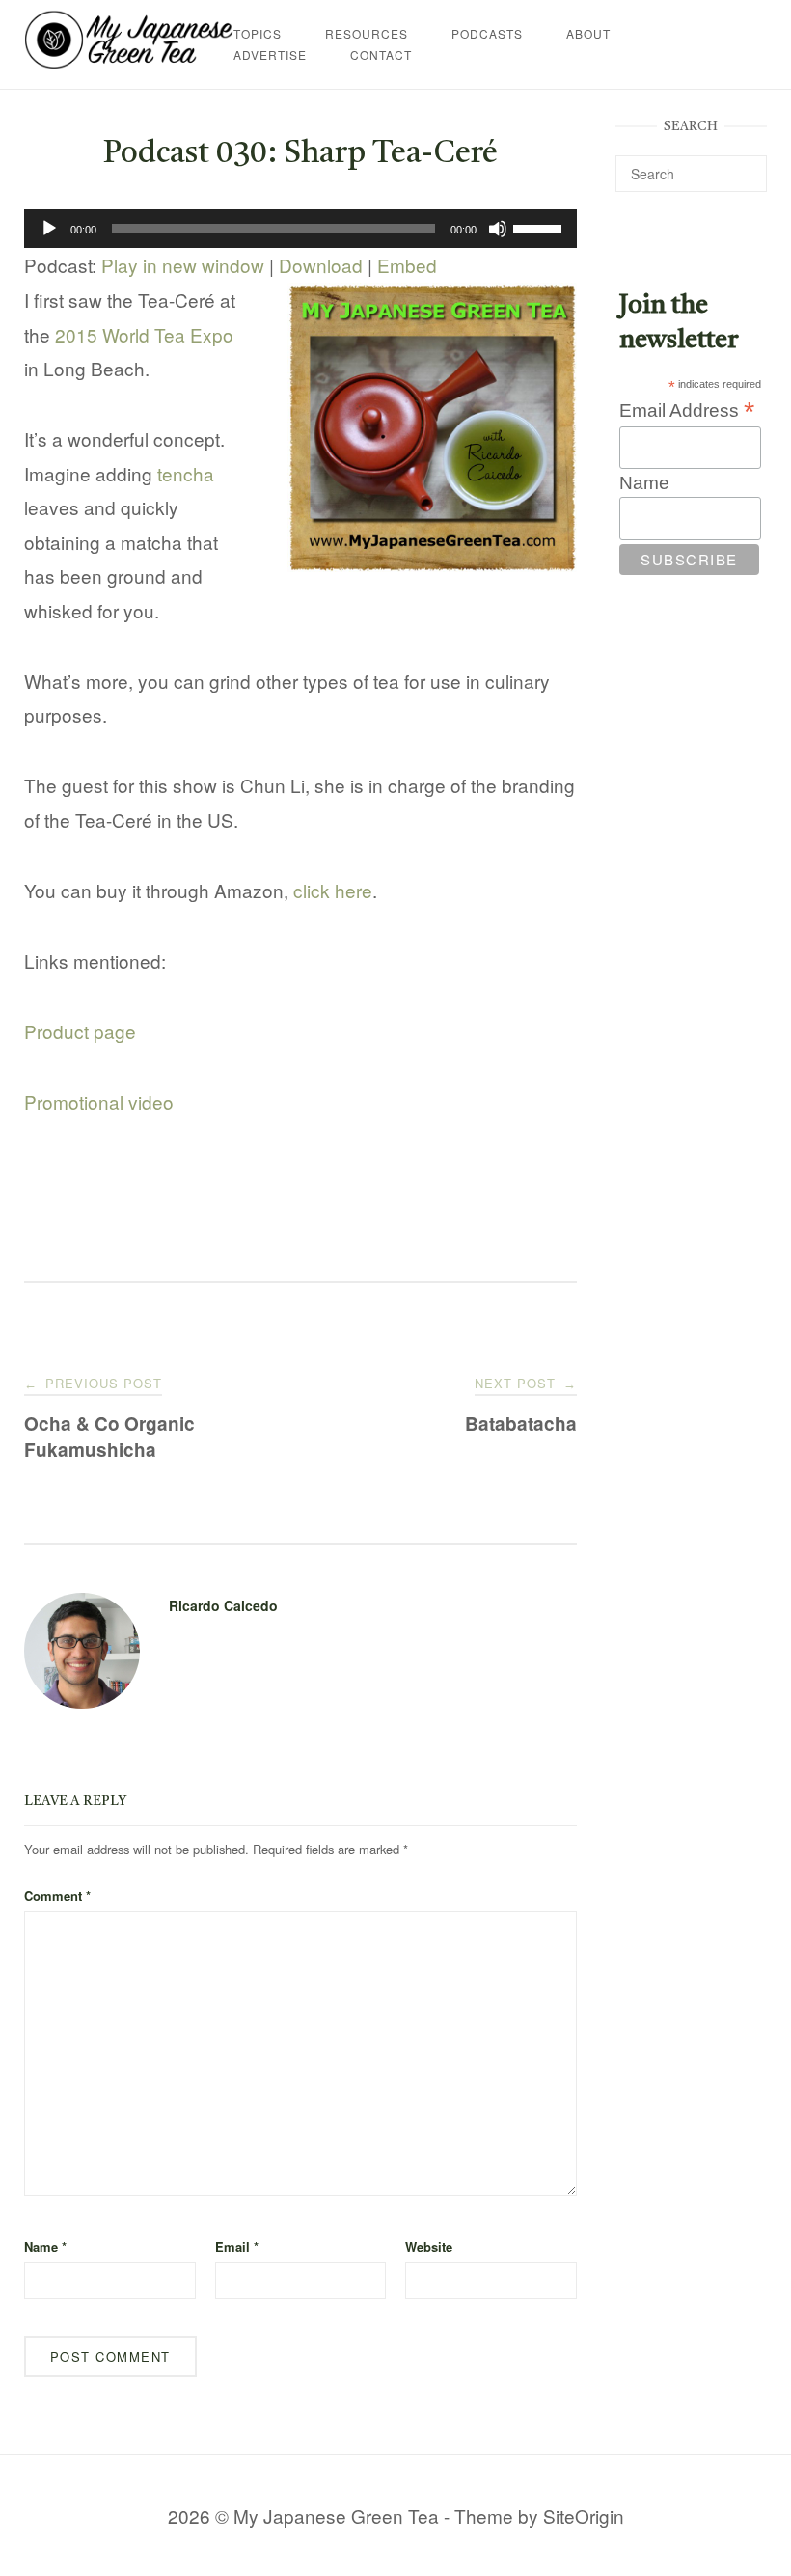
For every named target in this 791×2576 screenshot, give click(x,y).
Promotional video (99, 1101)
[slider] (540, 227)
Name (45, 2247)
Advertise (270, 55)
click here (333, 890)
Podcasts (487, 33)
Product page (80, 1031)
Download (321, 265)
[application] (300, 229)
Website (429, 2247)
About (588, 33)
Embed (407, 265)
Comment (57, 1895)
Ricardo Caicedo (223, 1605)
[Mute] (498, 229)
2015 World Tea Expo (144, 334)
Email (237, 2247)
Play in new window (183, 265)
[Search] (745, 165)
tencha (186, 473)
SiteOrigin (584, 2516)
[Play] (49, 229)
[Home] (129, 61)
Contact (381, 55)
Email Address (687, 410)
